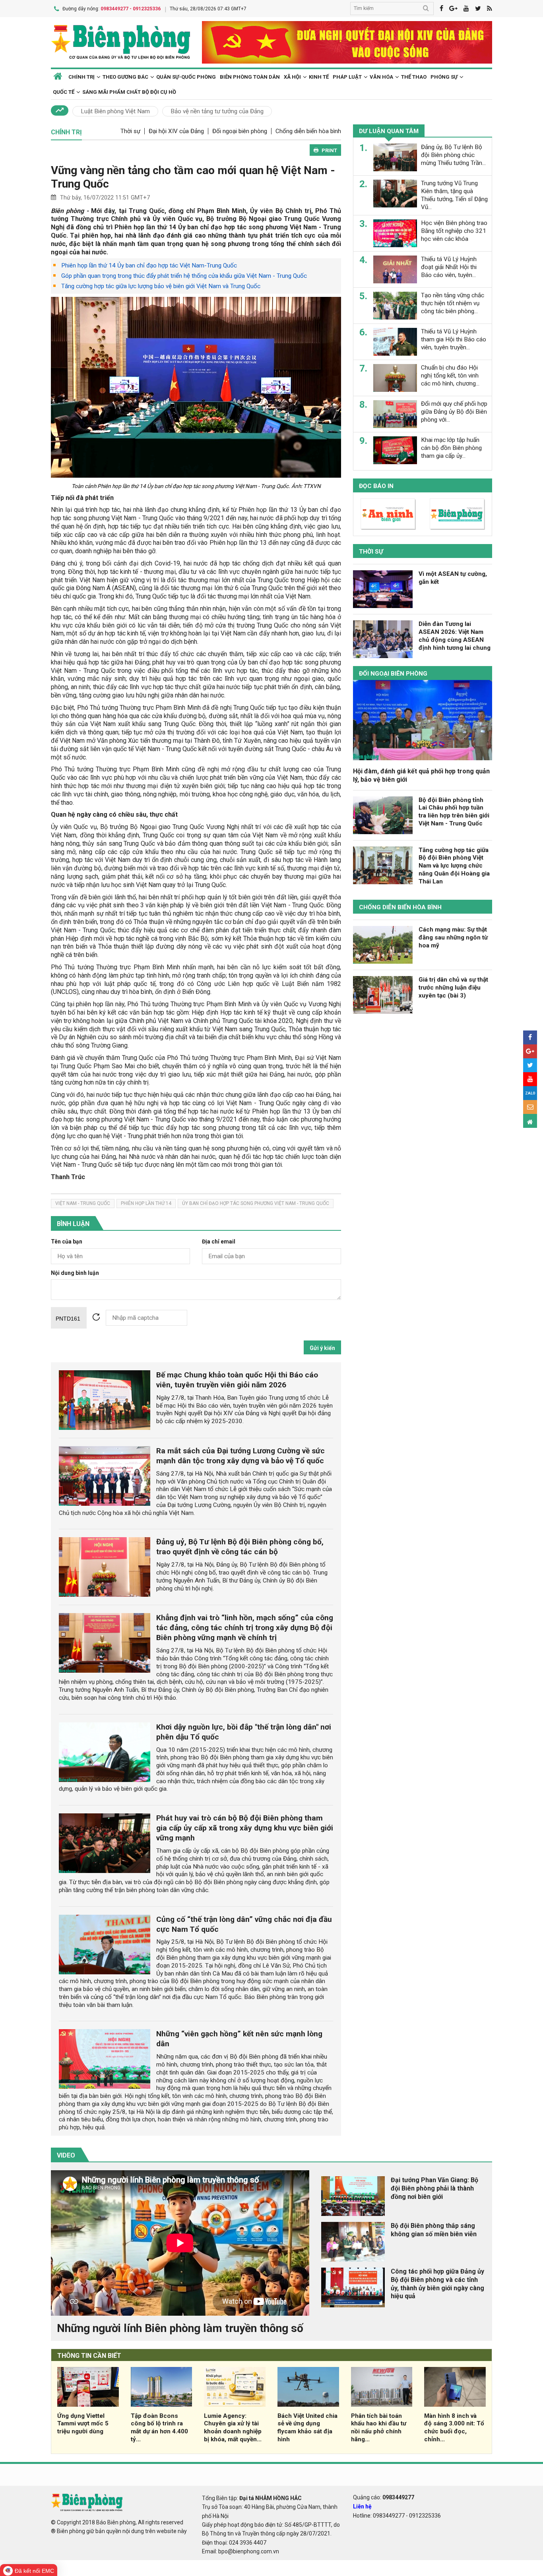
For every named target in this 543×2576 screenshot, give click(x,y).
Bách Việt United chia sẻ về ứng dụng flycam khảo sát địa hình (307, 2428)
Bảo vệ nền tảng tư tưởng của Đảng (217, 111)
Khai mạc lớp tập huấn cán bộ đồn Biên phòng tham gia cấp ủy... (451, 448)
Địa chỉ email (219, 1242)
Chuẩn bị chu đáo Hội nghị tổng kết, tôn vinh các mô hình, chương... (450, 376)
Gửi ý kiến (322, 1348)
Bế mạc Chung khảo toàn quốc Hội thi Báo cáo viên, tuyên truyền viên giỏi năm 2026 (237, 1380)
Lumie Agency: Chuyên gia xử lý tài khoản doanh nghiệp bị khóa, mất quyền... (233, 2428)
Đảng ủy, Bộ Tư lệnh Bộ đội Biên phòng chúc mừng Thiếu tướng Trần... (453, 155)
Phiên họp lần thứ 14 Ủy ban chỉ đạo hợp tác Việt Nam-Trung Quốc (149, 265)
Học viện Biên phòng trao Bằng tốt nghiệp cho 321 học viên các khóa (454, 231)
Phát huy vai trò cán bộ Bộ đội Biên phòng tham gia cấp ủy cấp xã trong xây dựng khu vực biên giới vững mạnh (245, 1828)
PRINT (329, 150)
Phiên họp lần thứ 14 (146, 1203)
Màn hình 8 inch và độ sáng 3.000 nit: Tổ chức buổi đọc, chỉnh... (454, 2428)
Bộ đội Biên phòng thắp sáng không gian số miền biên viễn (434, 2230)
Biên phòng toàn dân (250, 77)
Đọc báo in (376, 486)
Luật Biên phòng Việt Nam (115, 111)
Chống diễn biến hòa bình (308, 131)
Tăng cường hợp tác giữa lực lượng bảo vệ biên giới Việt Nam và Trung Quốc (161, 286)
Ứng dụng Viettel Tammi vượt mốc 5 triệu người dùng (83, 2424)
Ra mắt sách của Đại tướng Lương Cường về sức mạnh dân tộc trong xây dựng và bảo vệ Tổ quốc (240, 1456)
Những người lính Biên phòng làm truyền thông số (180, 2328)
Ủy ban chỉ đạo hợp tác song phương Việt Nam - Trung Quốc (256, 1203)
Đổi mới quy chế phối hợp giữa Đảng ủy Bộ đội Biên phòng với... (454, 412)
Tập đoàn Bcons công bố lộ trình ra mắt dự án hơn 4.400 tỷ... (159, 2428)
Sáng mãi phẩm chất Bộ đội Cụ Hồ (129, 92)
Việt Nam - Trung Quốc (83, 1203)
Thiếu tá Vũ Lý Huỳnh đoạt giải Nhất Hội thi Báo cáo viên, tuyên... (449, 267)
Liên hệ (362, 2506)
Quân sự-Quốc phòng (186, 77)
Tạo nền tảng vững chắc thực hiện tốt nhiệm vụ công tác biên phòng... (453, 303)
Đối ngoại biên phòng (240, 131)
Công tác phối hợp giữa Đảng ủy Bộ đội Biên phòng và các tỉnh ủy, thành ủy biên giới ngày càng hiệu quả (437, 2284)
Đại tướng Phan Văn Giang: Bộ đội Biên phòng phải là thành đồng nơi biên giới (434, 2188)
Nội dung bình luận (75, 1273)
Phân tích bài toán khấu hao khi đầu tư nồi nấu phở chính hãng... (379, 2428)
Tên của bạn (67, 1242)
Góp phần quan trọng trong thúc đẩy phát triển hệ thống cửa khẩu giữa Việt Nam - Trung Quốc (184, 276)
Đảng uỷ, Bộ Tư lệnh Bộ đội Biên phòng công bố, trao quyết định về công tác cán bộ (240, 1547)
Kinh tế (319, 77)
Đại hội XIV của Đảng (176, 131)
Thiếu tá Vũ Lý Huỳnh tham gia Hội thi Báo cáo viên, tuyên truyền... (454, 339)
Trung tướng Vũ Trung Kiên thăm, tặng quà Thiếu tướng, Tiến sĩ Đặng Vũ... (454, 195)
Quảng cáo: (384, 2497)
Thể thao (414, 77)
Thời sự (130, 131)
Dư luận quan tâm (389, 131)
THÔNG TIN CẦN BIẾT (89, 2356)
